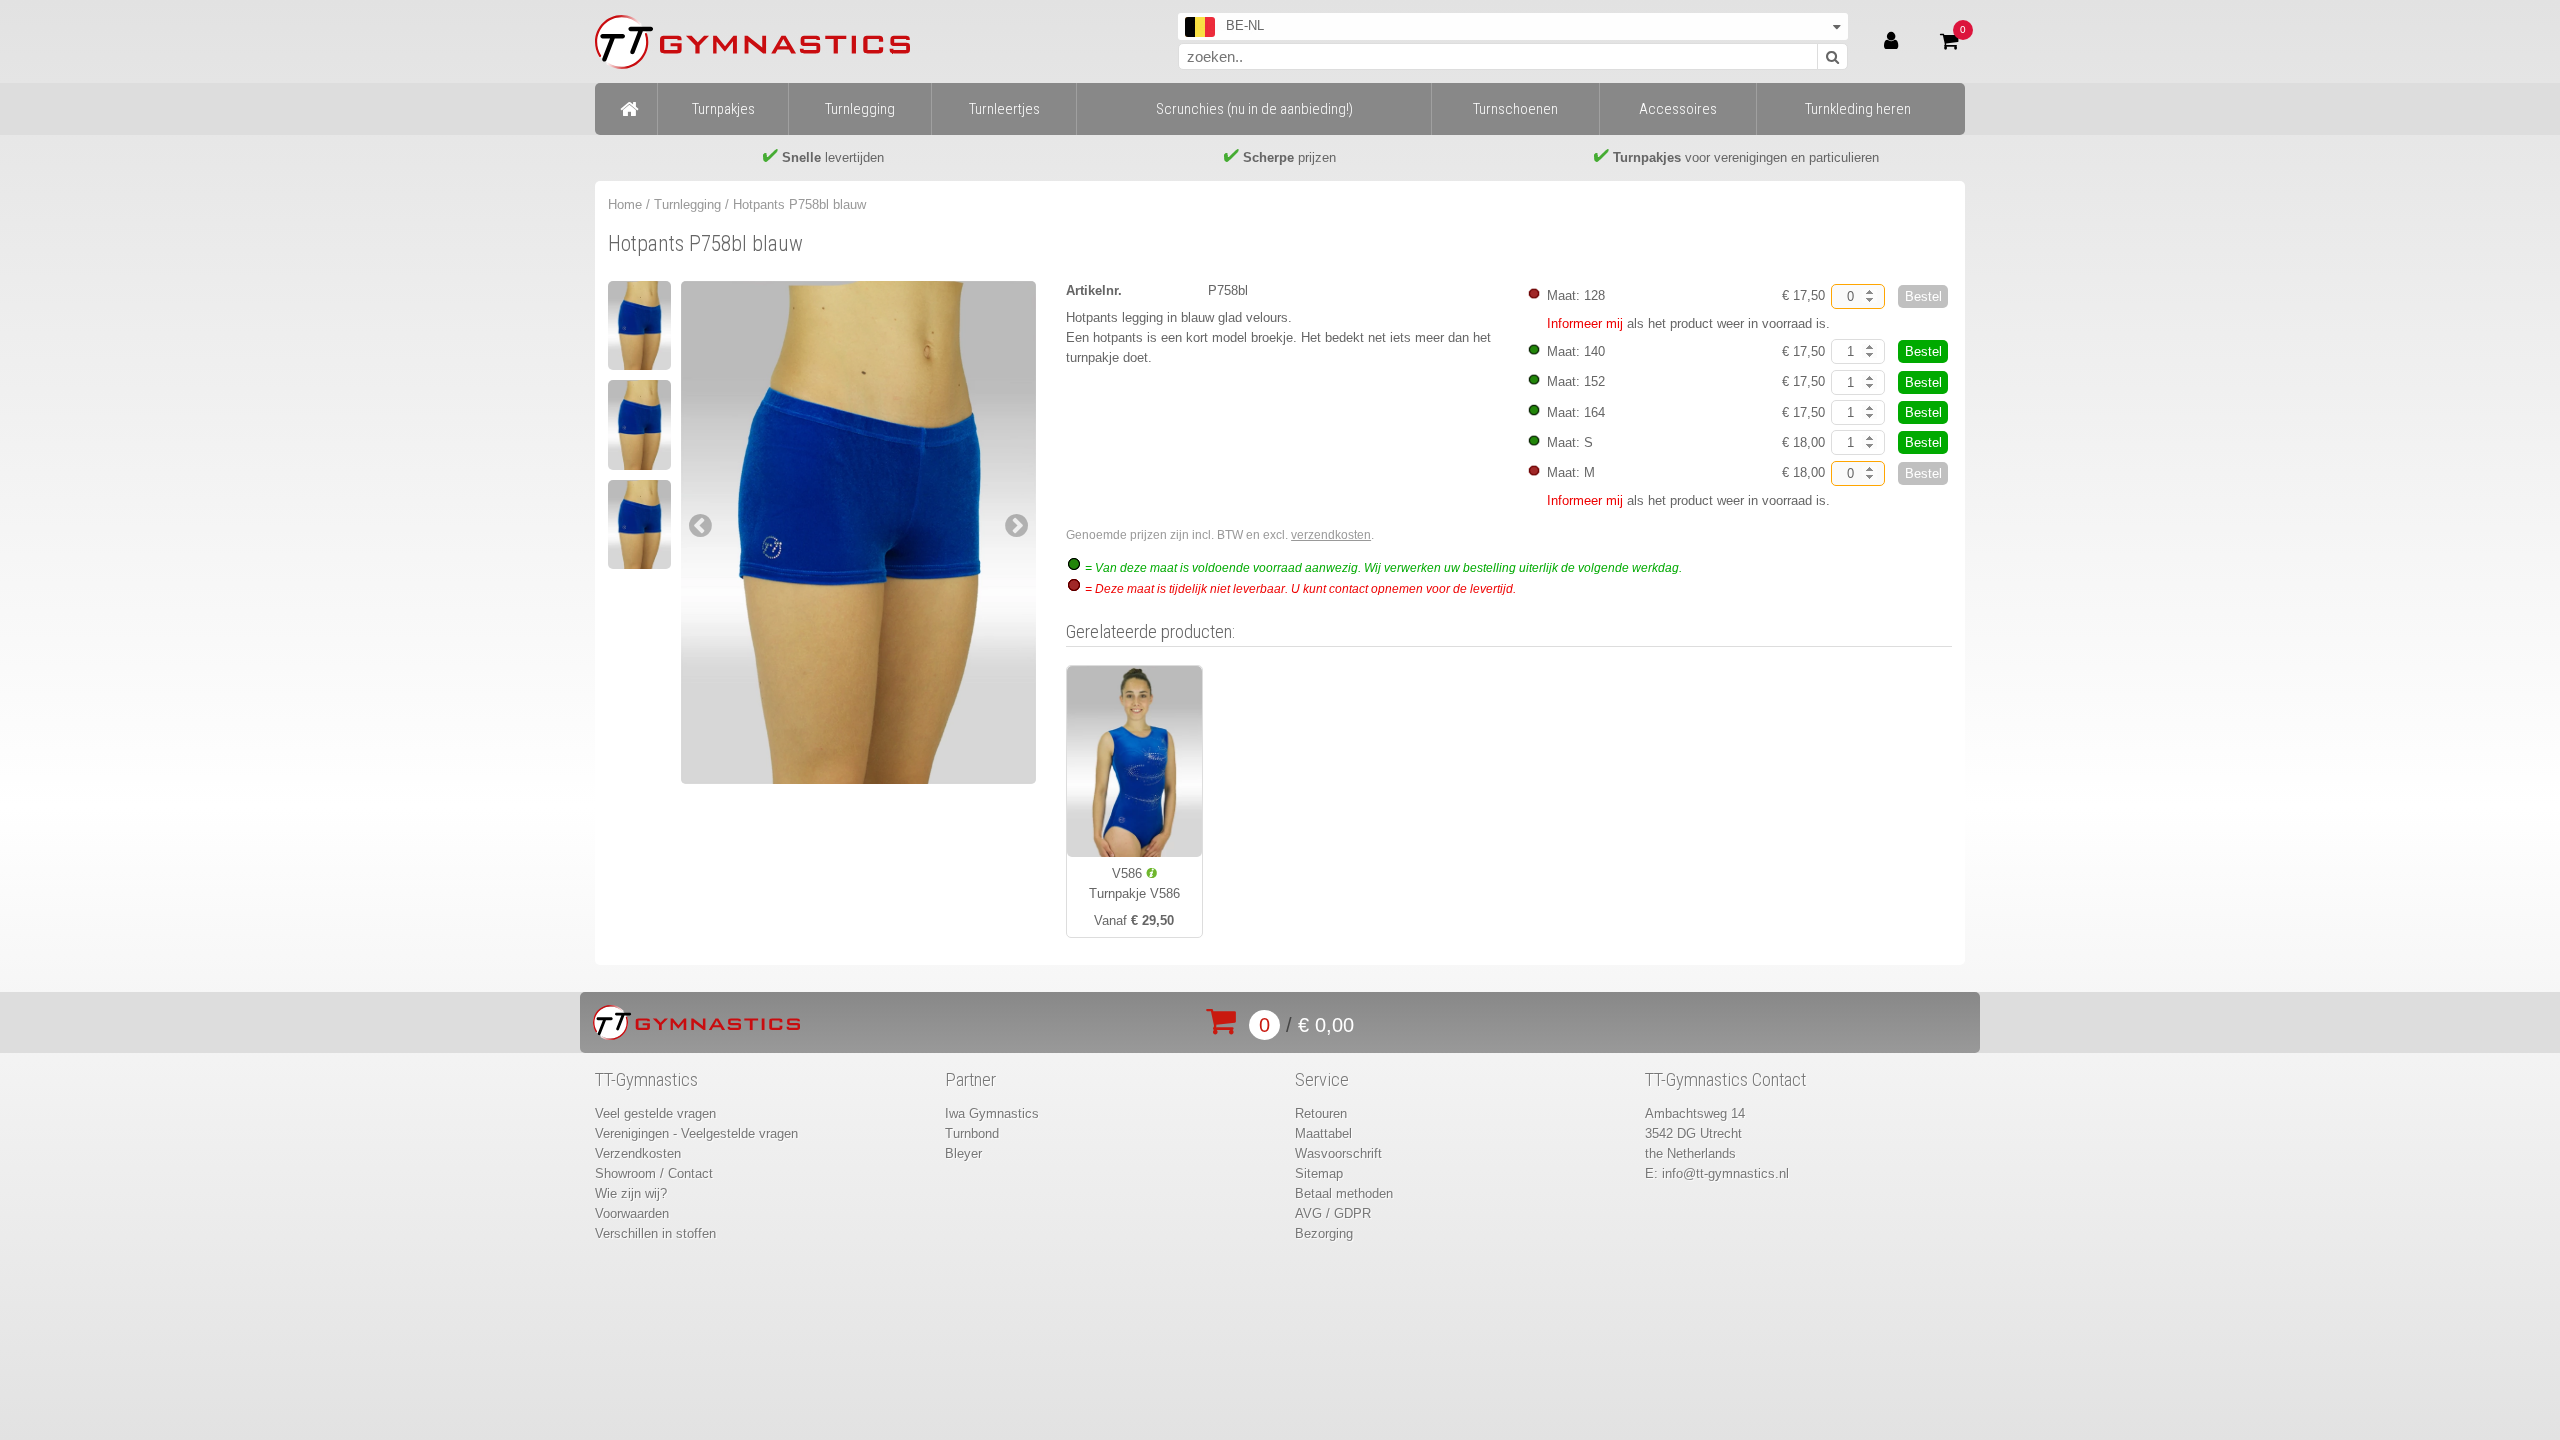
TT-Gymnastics (646, 1080)
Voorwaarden (632, 1213)
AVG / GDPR (1333, 1213)
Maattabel (1323, 1133)
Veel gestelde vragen (655, 1113)
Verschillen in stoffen (655, 1233)
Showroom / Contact (654, 1173)
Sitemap (1319, 1173)
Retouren (1321, 1113)
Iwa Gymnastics (992, 1113)
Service (1322, 1080)
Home (625, 204)
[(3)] (639, 524)
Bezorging (1324, 1233)
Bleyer (963, 1153)
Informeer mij (1585, 323)
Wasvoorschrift (1338, 1153)
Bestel (1923, 296)
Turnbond (972, 1133)
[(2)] (639, 424)
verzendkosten (1331, 535)
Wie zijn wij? (631, 1193)
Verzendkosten (638, 1153)
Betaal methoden (1344, 1193)
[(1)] (639, 325)
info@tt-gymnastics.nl (1725, 1173)
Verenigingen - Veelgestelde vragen (696, 1133)
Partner (970, 1080)
